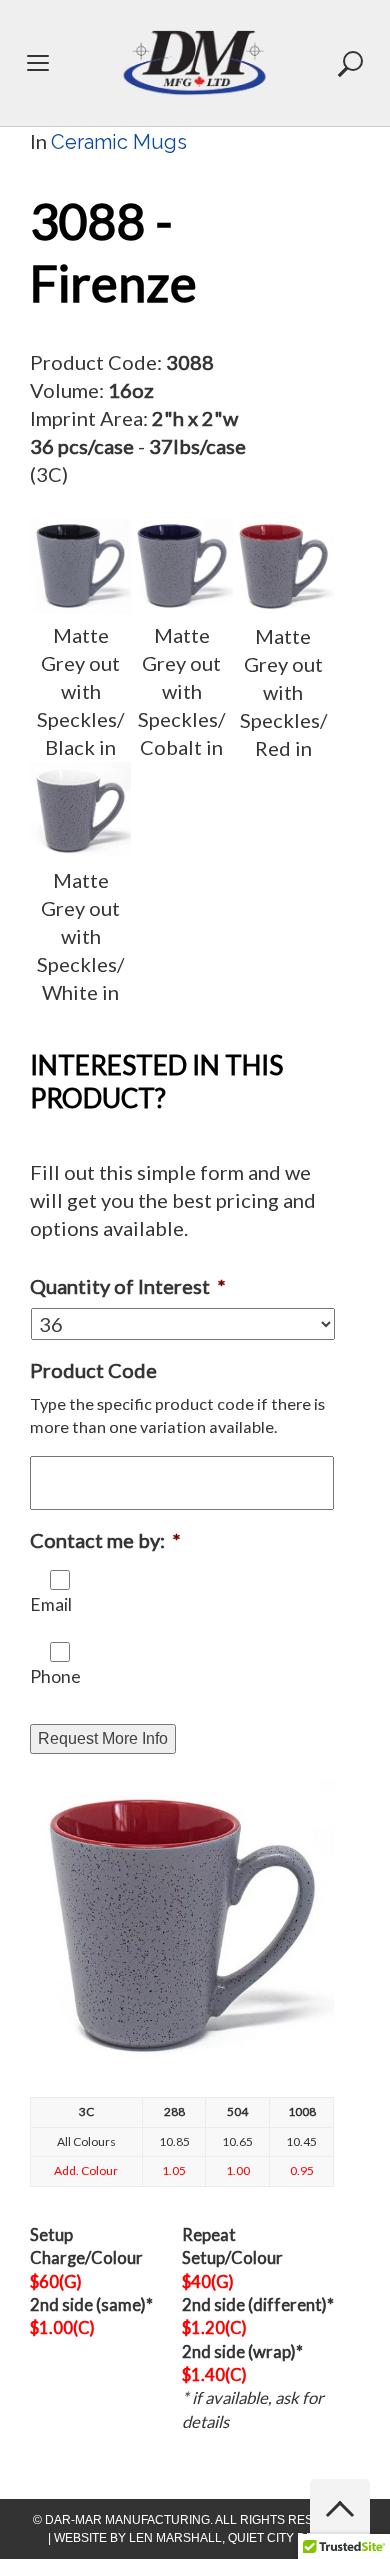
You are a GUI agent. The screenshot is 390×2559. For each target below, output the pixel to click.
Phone (55, 1676)
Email (51, 1604)
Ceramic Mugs (119, 142)
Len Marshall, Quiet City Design (236, 2538)
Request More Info (103, 1738)
